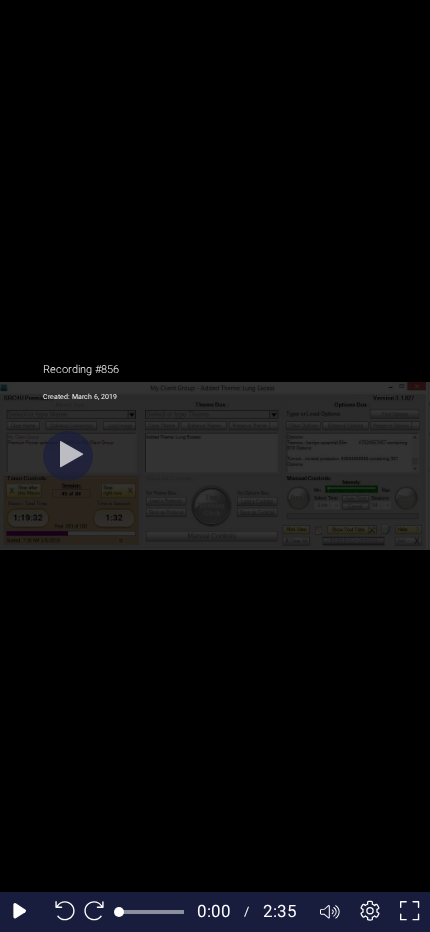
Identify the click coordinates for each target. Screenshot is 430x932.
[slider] (151, 912)
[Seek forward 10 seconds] (99, 912)
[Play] (68, 456)
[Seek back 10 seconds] (60, 912)
